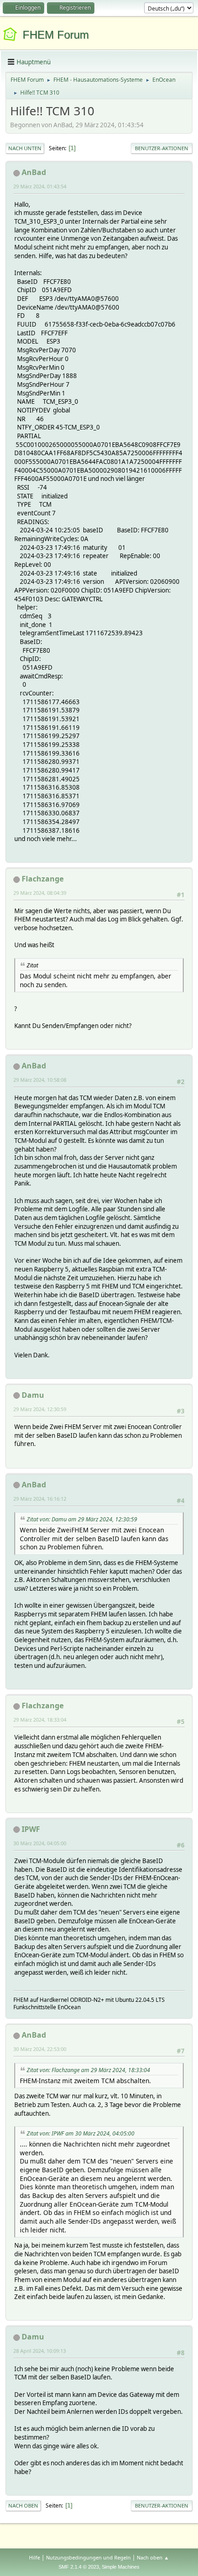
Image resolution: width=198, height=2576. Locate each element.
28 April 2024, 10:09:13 (40, 2351)
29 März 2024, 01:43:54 (40, 186)
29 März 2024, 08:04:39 (40, 893)
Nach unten (25, 148)
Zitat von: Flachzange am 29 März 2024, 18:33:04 (88, 2070)
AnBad (34, 172)
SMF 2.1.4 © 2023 (79, 2567)
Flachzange (43, 879)
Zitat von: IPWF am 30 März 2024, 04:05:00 (81, 2133)
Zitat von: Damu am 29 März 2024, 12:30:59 (82, 1519)
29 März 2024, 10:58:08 (40, 1080)
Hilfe (35, 2557)
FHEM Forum (56, 35)
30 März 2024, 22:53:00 (40, 2049)
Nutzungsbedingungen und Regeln (88, 2557)
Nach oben (23, 2505)
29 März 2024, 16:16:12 (40, 1499)
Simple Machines (121, 2567)
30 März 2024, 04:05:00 (40, 1843)
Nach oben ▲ (153, 2557)
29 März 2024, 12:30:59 (40, 1409)
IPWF (31, 1829)
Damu (33, 1395)
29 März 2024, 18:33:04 (40, 1720)
